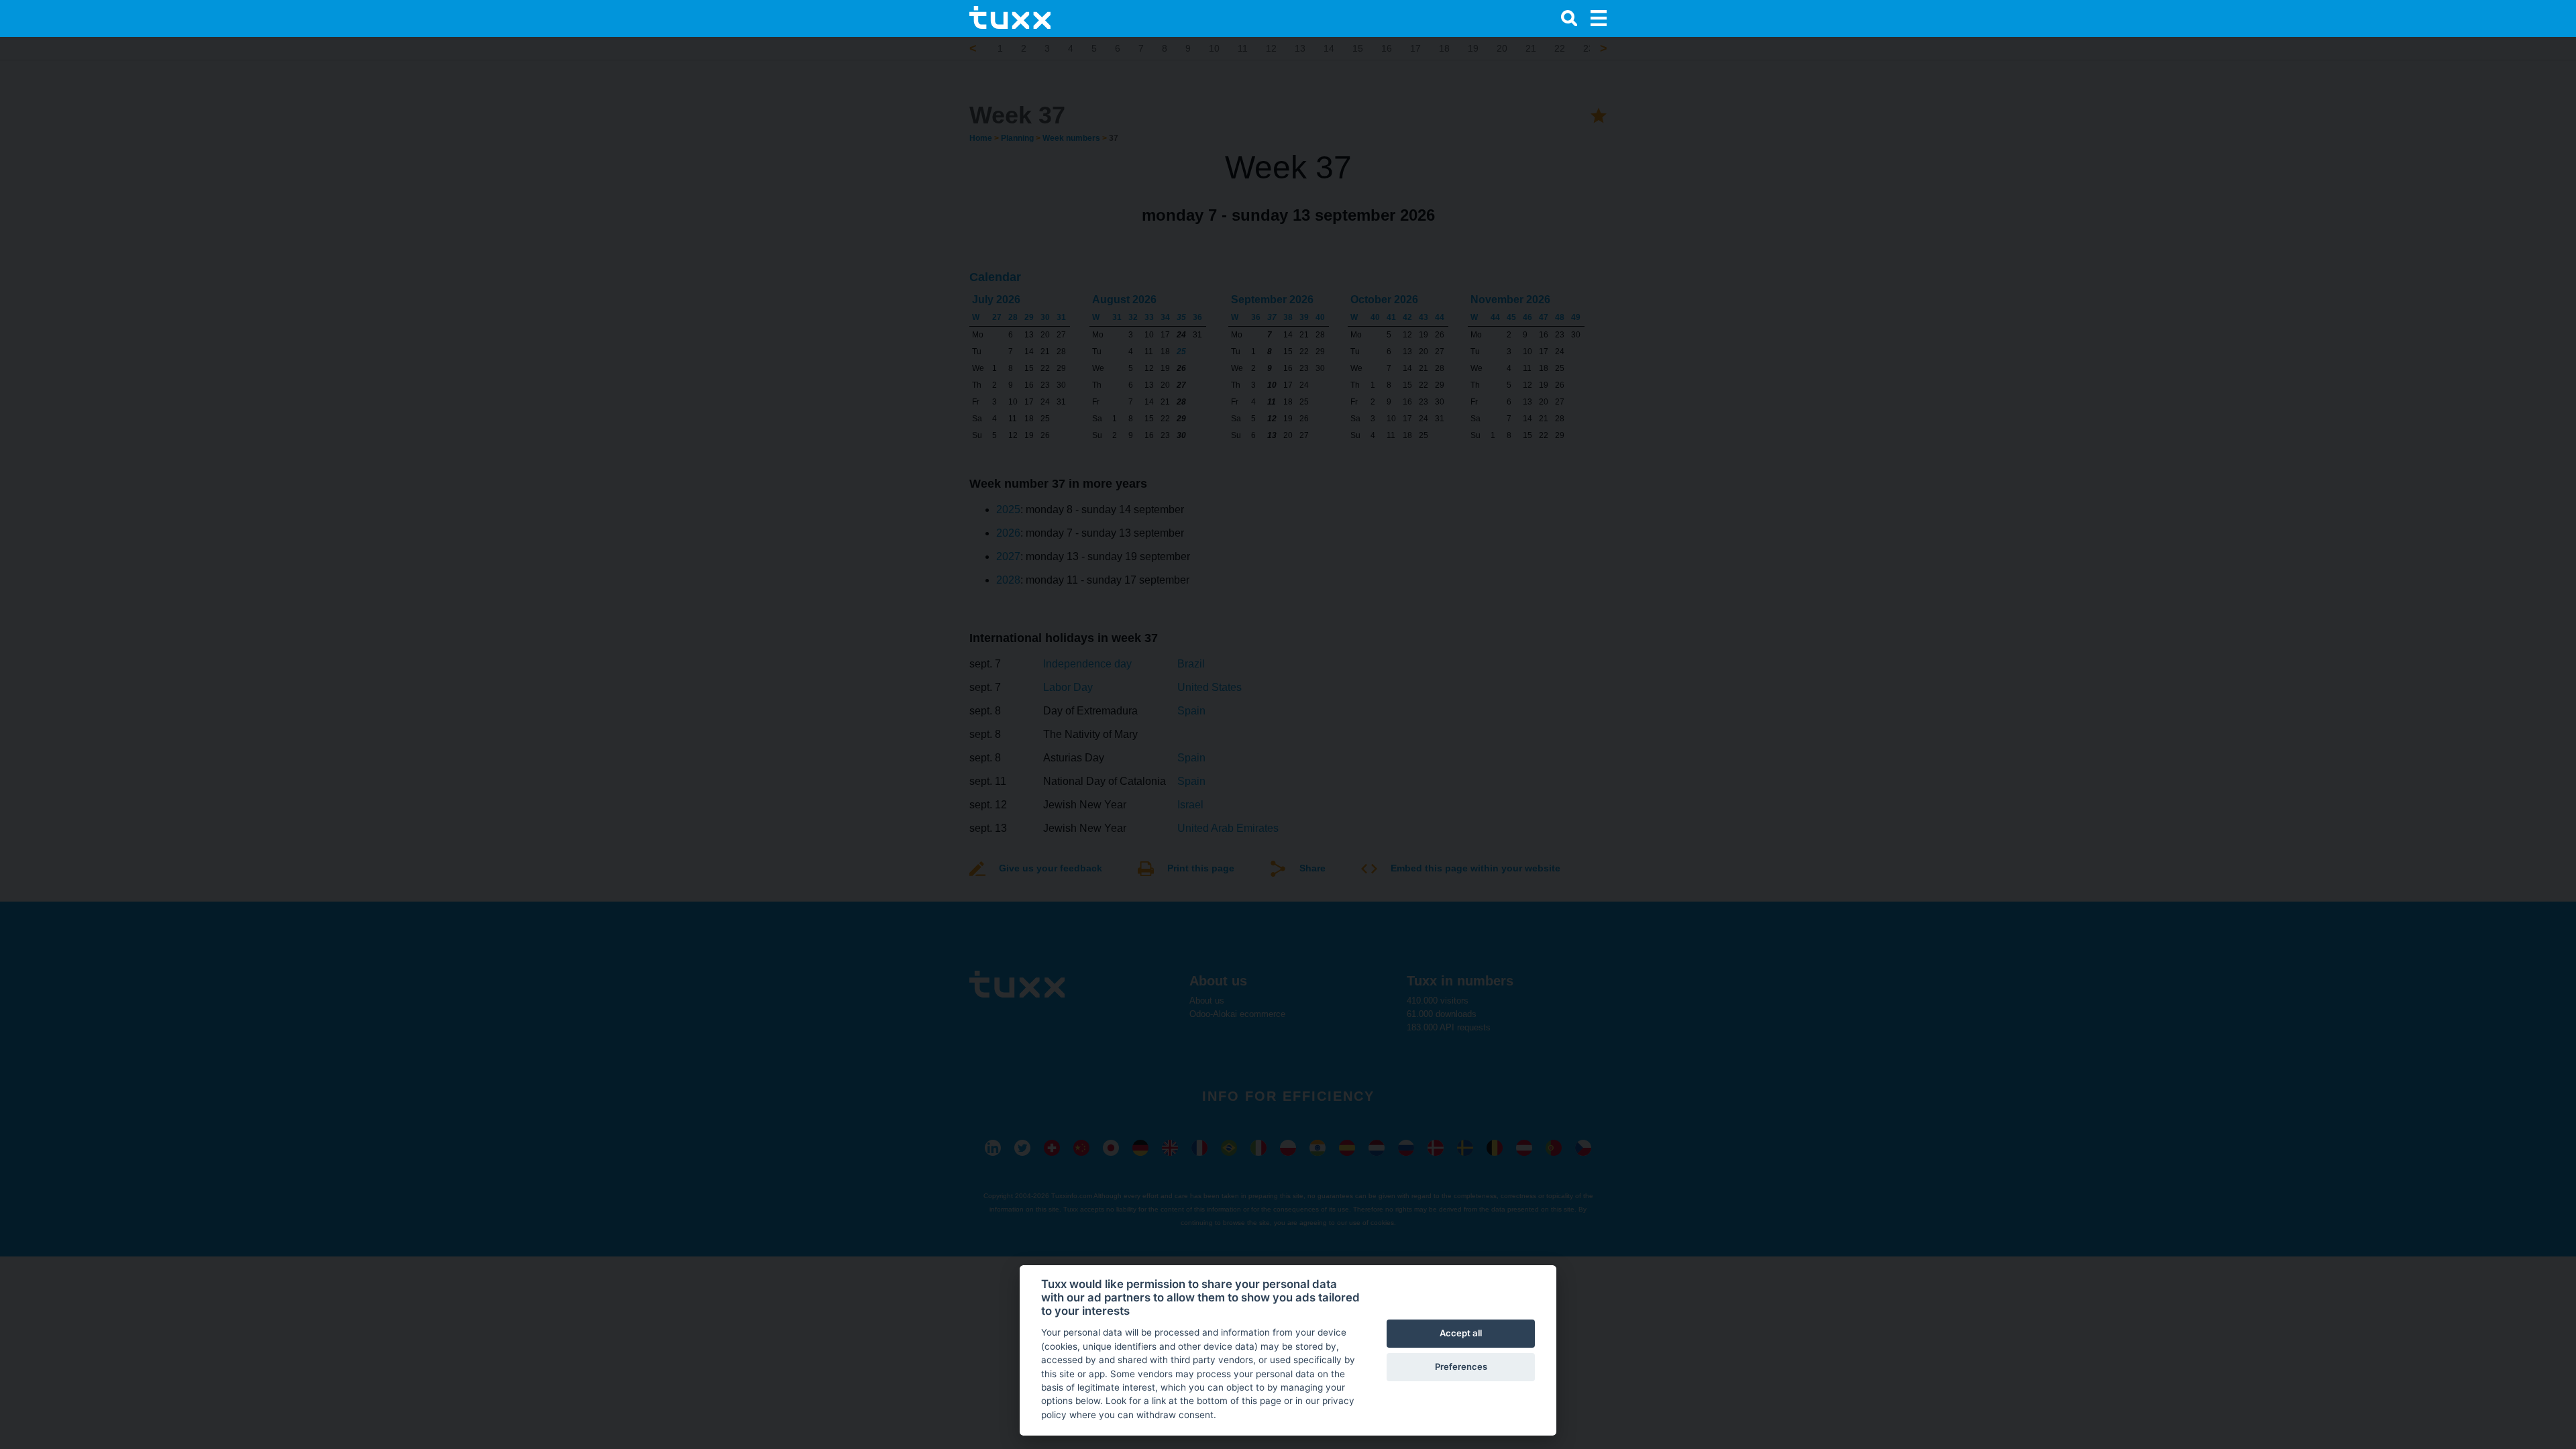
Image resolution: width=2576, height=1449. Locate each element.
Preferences (1461, 1366)
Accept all (1461, 1333)
